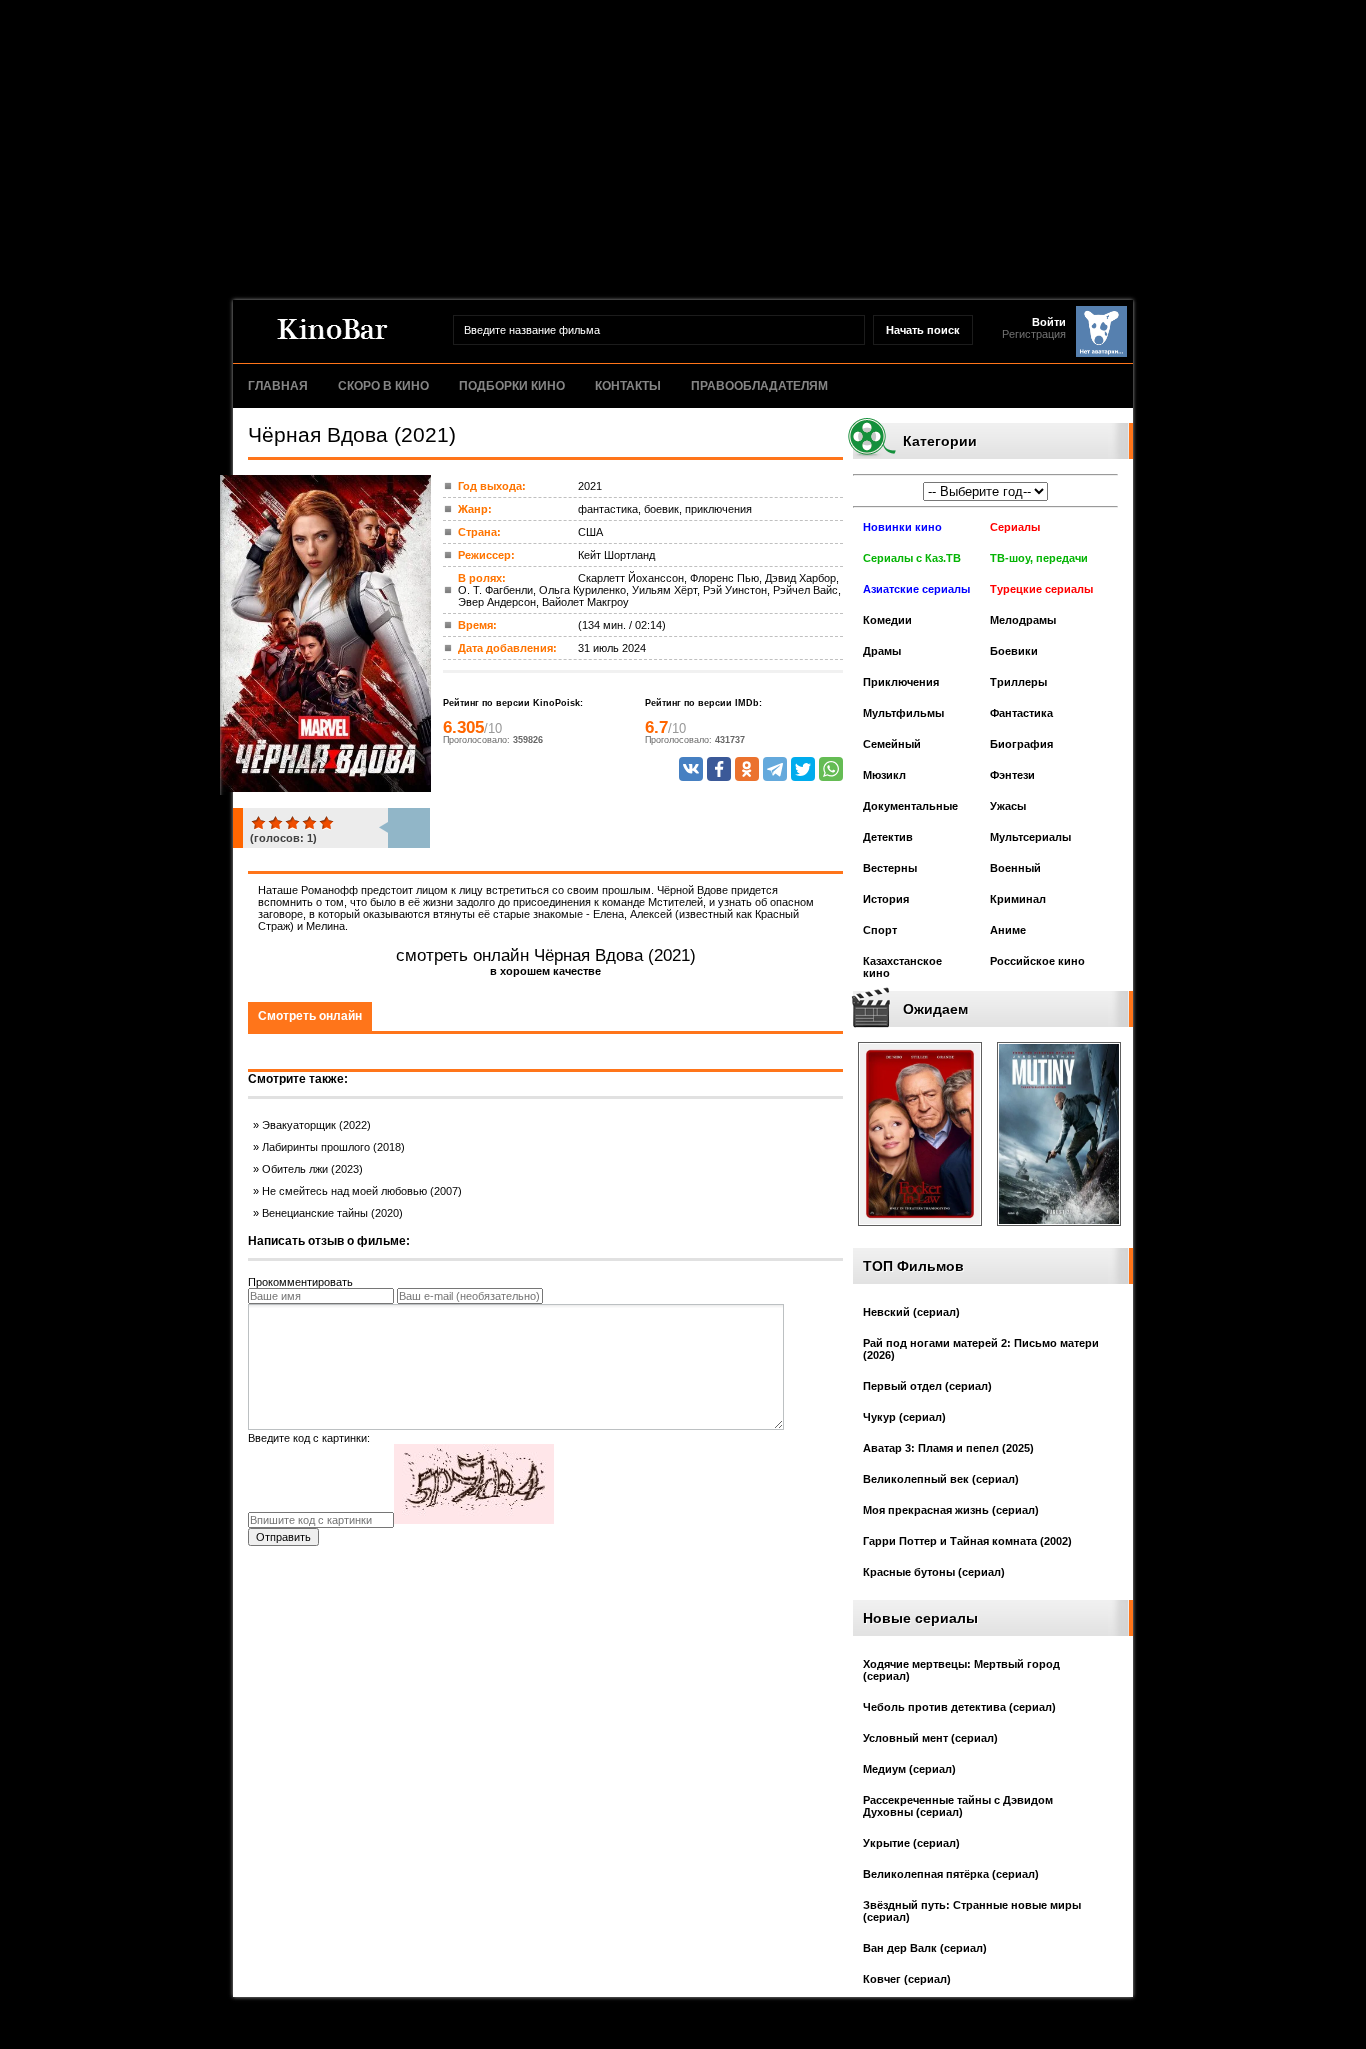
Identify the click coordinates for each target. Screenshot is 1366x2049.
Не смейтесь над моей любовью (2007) (362, 1191)
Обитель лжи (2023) (312, 1169)
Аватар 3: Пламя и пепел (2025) (948, 1448)
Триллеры (1018, 682)
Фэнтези (1012, 775)
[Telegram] (775, 769)
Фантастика (1021, 713)
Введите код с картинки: (309, 1438)
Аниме (1008, 930)
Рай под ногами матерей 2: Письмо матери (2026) (981, 1349)
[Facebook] (719, 769)
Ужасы (1008, 806)
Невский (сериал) (911, 1312)
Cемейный (892, 744)
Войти (1049, 322)
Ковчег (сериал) (907, 1979)
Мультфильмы (903, 713)
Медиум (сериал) (909, 1769)
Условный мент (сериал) (930, 1738)
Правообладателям (759, 386)
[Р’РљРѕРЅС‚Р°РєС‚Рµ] (691, 769)
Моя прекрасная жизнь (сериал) (951, 1510)
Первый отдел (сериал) (927, 1386)
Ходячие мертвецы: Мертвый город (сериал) (961, 1670)
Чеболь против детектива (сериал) (959, 1707)
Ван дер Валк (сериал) (925, 1948)
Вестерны (890, 868)
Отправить (283, 1537)
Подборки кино (512, 386)
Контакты (628, 386)
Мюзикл (884, 775)
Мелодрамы (1023, 620)
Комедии (887, 620)
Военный (1015, 868)
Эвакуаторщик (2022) (316, 1125)
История (886, 899)
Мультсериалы (1030, 837)
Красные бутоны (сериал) (934, 1572)
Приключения (901, 682)
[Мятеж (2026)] (1059, 1232)
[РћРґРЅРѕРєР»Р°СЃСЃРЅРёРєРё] (747, 769)
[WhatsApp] (831, 769)
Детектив (888, 837)
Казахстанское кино (902, 967)
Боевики (1014, 651)
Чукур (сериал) (904, 1417)
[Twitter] (803, 769)
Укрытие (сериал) (911, 1843)
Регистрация (1034, 334)
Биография (1021, 744)
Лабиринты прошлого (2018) (333, 1147)
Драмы (882, 651)
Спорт (880, 930)
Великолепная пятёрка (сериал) (951, 1874)
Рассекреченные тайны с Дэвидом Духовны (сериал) (958, 1806)
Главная (278, 386)
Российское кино (1037, 961)
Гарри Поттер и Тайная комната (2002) (967, 1541)
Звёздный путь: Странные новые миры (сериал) (972, 1911)
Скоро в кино (383, 386)
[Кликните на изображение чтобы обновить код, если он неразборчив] (474, 1520)
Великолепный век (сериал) (941, 1479)
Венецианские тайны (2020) (332, 1213)
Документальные (910, 806)
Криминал (1018, 899)
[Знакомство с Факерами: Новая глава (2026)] (920, 1232)
